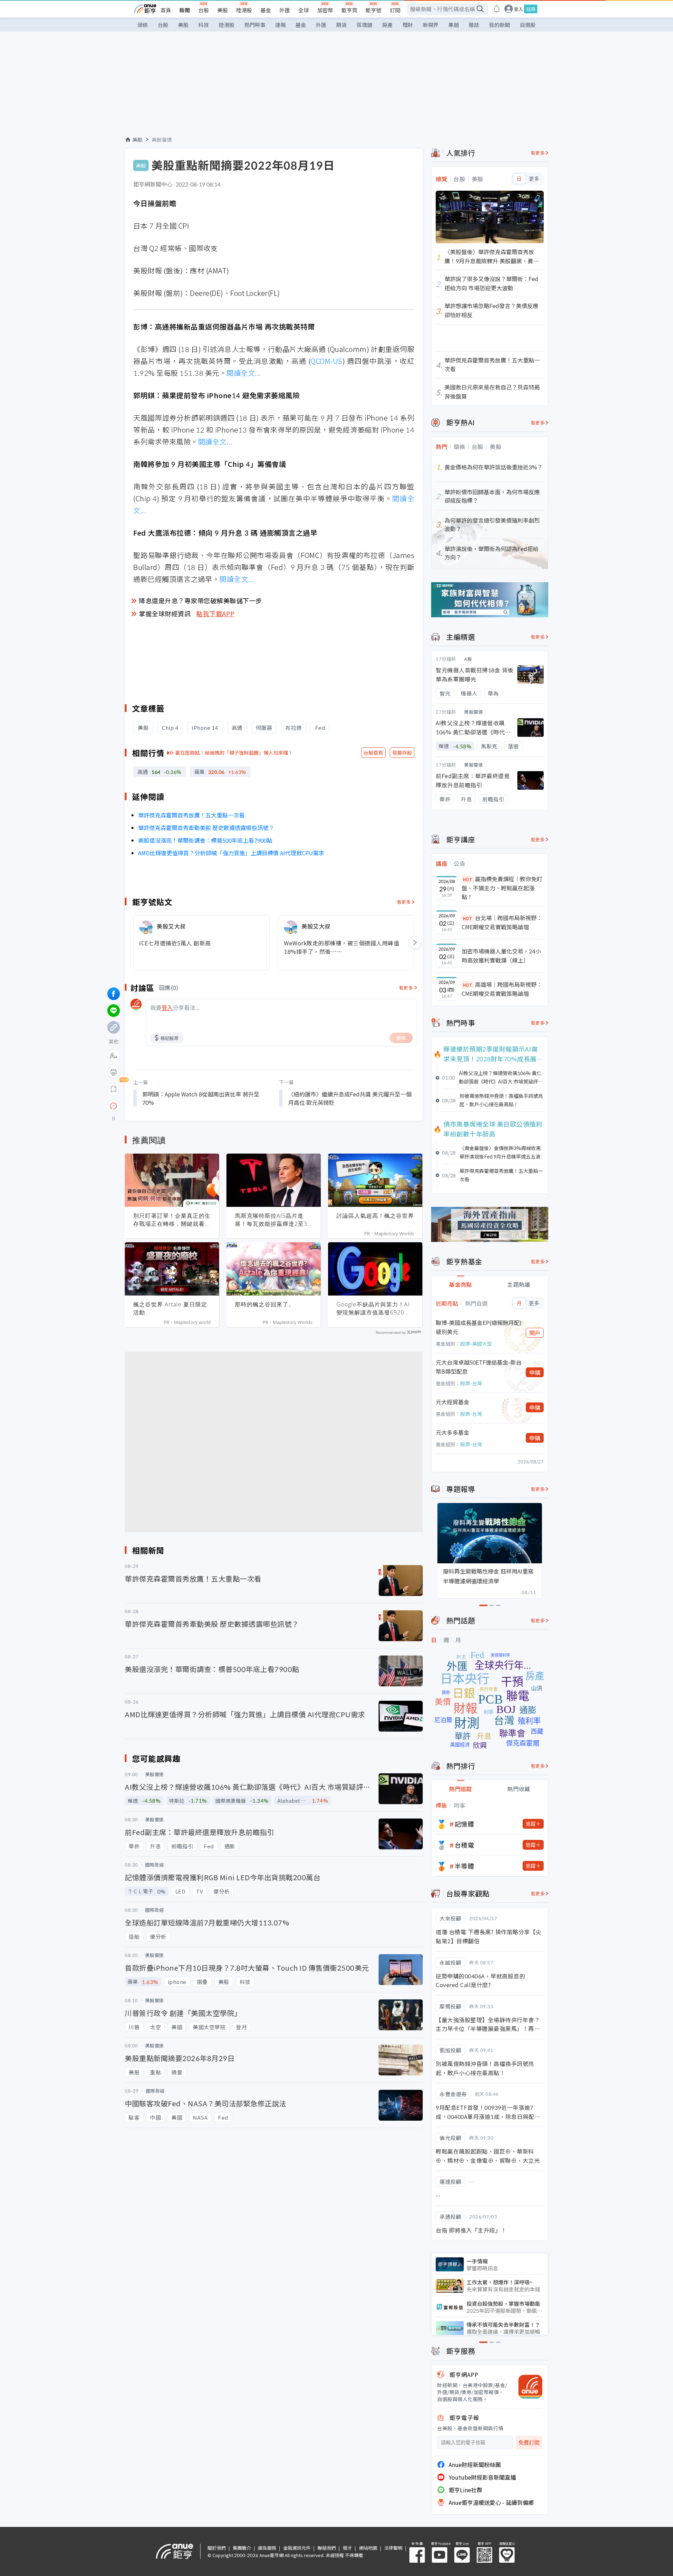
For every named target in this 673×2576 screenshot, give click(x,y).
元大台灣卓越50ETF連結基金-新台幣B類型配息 (479, 1367)
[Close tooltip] (172, 1106)
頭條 (143, 25)
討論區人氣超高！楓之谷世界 (375, 1216)
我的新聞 (499, 25)
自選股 (528, 25)
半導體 (464, 1866)
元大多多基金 (453, 1432)
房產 (387, 25)
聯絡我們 (327, 2548)
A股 (468, 659)
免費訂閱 (529, 2443)
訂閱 (395, 10)
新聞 (185, 10)
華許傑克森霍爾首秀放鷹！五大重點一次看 (191, 815)
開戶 (535, 1333)
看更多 (404, 902)
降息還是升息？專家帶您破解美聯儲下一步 (200, 600)
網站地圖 (368, 2548)
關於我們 (217, 2548)
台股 (204, 10)
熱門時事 (255, 25)
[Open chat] (114, 1106)
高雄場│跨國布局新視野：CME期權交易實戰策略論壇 (502, 989)
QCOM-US (327, 361)
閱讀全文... (244, 373)
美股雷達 (162, 140)
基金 (266, 10)
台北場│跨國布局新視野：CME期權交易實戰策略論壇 (502, 922)
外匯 (285, 10)
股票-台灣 (471, 1383)
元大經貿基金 (453, 1402)
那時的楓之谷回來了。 (265, 1304)
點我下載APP (216, 613)
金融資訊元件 (297, 2548)
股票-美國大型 (476, 1344)
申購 (535, 1372)
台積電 (464, 1845)
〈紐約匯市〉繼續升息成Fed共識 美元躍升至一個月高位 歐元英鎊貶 (350, 1098)
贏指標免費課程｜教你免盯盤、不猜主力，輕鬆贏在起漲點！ (502, 888)
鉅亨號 (373, 10)
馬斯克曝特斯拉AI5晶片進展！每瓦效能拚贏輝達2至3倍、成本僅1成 (271, 1220)
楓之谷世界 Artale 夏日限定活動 (170, 1308)
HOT (468, 879)
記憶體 (464, 1824)
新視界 (431, 25)
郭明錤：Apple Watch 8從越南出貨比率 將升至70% (201, 1098)
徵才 (347, 2548)
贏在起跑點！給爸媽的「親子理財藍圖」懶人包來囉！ (234, 753)
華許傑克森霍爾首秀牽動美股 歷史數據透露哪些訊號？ (206, 828)
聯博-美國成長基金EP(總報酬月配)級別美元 (479, 1327)
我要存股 (402, 753)
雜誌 (474, 25)
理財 (408, 25)
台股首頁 (373, 753)
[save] (114, 1089)
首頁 (166, 10)
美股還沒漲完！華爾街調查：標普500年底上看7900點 (205, 840)
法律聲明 (393, 2548)
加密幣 (325, 10)
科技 (204, 25)
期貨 (341, 25)
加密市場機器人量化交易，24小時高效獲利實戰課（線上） (501, 956)
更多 (534, 179)
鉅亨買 (349, 10)
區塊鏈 (364, 25)
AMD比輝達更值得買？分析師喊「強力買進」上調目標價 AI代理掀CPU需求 (231, 853)
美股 (223, 10)
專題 (454, 25)
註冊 (531, 9)
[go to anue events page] (497, 9)
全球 (304, 10)
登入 (518, 9)
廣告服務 (267, 2548)
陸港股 (244, 10)
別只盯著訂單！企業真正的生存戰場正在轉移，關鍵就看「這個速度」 (172, 1220)
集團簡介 (242, 2548)
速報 (280, 25)
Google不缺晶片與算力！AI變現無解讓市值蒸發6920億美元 (373, 1309)
